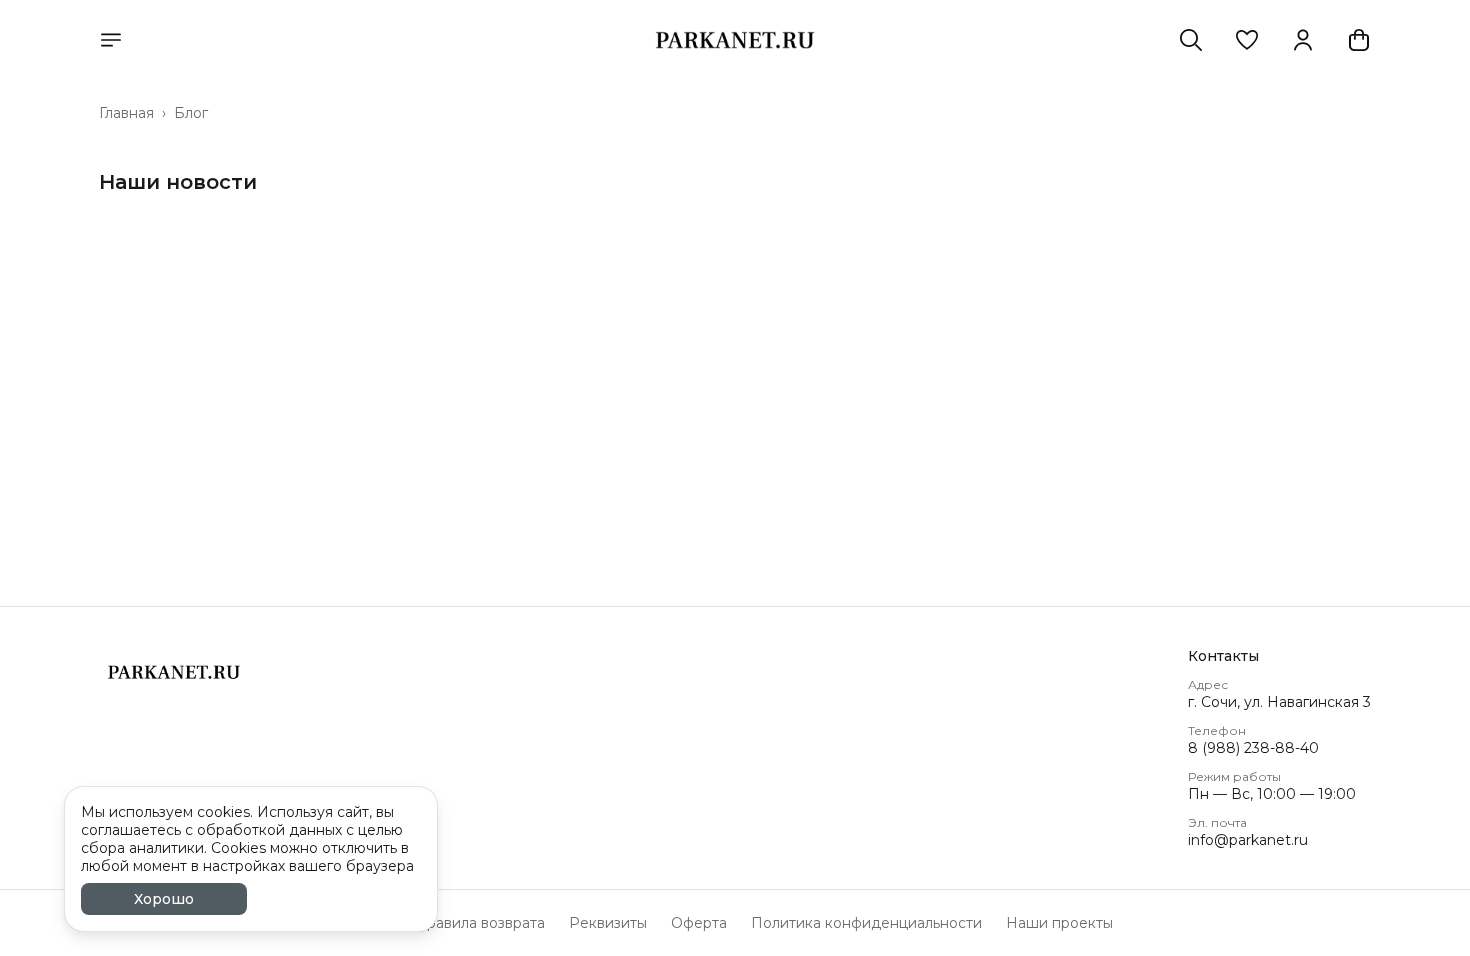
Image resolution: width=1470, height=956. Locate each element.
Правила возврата (480, 923)
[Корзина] (1359, 40)
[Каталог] (111, 40)
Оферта (699, 923)
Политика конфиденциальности (866, 923)
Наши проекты (1059, 923)
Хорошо (164, 899)
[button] (1247, 40)
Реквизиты (608, 923)
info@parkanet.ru (1248, 840)
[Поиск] (1191, 40)
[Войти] (1303, 40)
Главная (126, 113)
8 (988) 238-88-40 (1253, 748)
